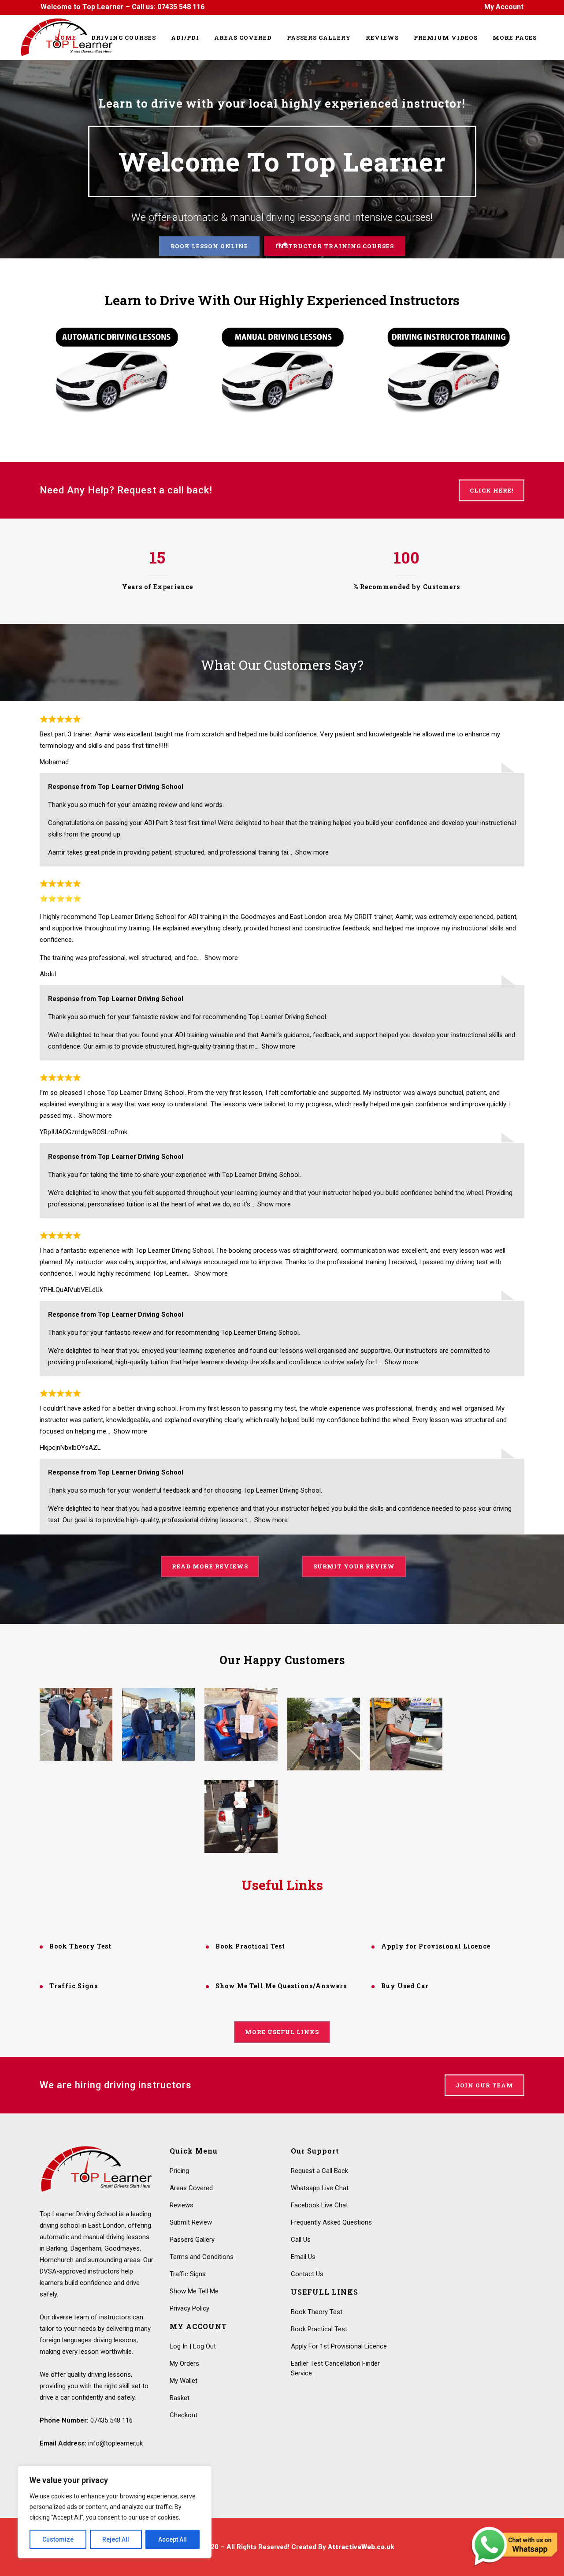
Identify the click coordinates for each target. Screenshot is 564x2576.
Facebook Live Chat (319, 2205)
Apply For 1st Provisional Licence (339, 2346)
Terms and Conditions (202, 2257)
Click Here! (492, 490)
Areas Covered (191, 2188)
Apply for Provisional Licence (436, 1946)
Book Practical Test (250, 1946)
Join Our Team (484, 2085)
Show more (312, 852)
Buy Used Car (405, 1986)
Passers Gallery (192, 2240)
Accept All (173, 2539)
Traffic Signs (74, 1986)
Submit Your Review (354, 1566)
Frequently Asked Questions (331, 2222)
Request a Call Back (319, 2171)
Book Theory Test (80, 1946)
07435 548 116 (181, 7)
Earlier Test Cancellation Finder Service (335, 2368)
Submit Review (191, 2222)
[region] (115, 2512)
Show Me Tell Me (194, 2291)
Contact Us (307, 2274)
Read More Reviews (210, 1566)
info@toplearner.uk (115, 2443)
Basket (180, 2398)
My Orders (184, 2363)
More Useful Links (282, 2032)
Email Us (303, 2257)
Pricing (179, 2171)
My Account (504, 7)
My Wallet (184, 2381)
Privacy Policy (189, 2308)
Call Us (301, 2240)
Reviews (182, 2205)
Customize (58, 2539)
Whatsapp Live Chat (320, 2188)
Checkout (184, 2415)
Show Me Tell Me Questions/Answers (281, 1986)
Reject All (116, 2539)
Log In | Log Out (193, 2346)
